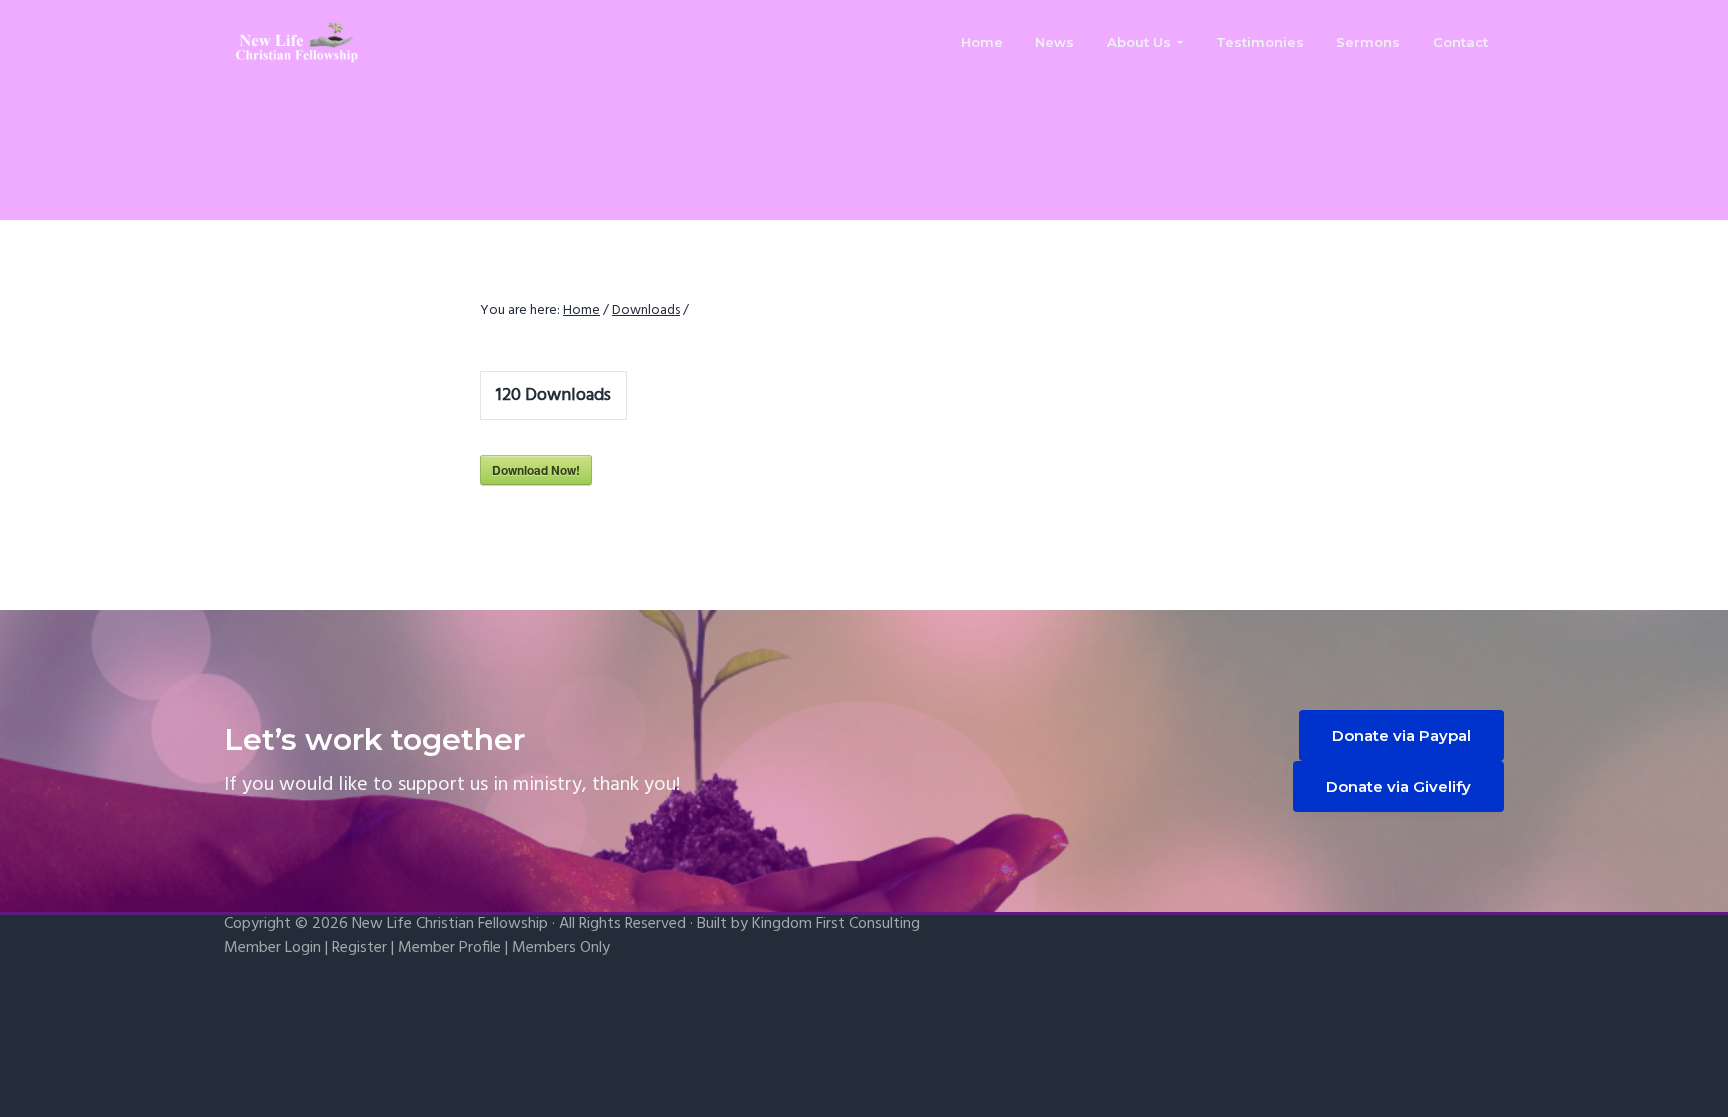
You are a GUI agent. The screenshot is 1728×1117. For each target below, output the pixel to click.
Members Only (561, 948)
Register (359, 948)
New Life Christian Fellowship (450, 924)
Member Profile (449, 948)
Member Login (272, 948)
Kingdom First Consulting (836, 924)
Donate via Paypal (1401, 735)
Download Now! (536, 470)
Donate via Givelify (1398, 786)
